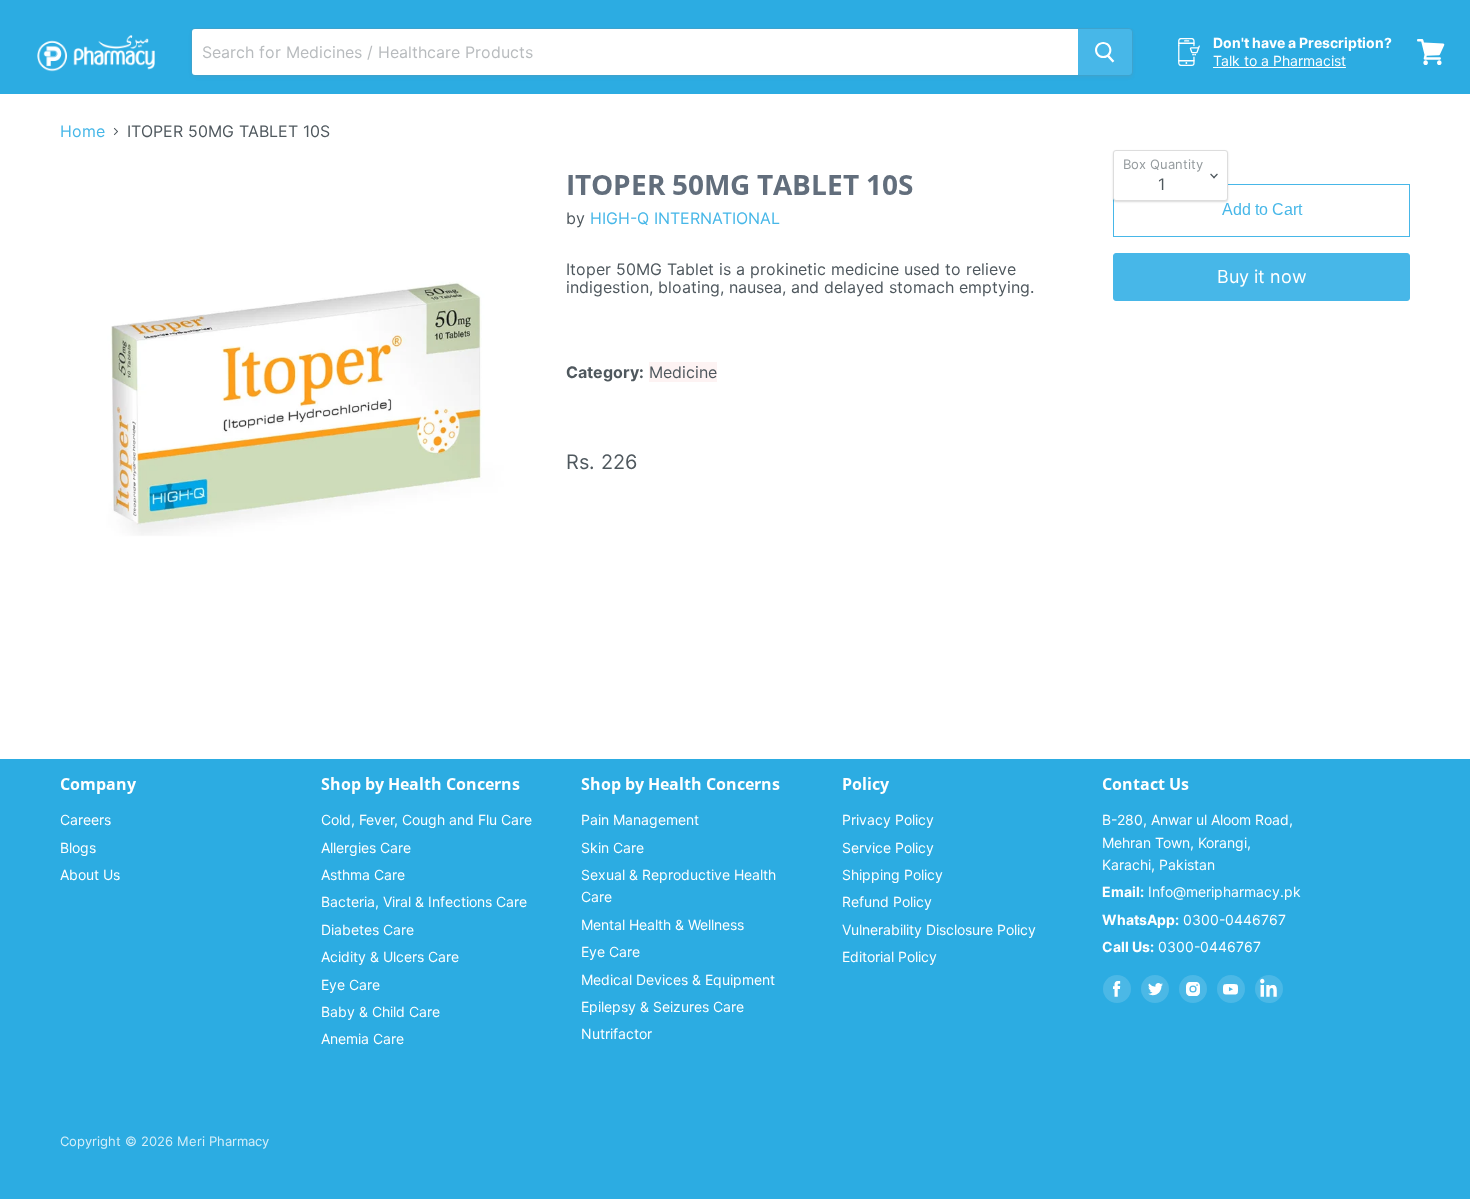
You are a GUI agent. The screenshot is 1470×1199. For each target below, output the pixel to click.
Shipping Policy (892, 874)
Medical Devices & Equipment (678, 979)
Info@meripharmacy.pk (1201, 891)
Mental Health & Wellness (662, 924)
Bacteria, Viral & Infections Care (424, 901)
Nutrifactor (616, 1033)
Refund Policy (887, 901)
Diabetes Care (367, 929)
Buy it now (1262, 276)
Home (82, 131)
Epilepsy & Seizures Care (662, 1006)
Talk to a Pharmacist (1279, 60)
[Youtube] (1231, 989)
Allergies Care (366, 847)
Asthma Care (363, 874)
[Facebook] (1117, 989)
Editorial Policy (889, 956)
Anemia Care (362, 1038)
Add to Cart (1262, 209)
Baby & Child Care (380, 1011)
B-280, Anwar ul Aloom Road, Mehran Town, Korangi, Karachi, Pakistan (1197, 842)
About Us (90, 874)
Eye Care (350, 984)
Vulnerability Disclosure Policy (939, 929)
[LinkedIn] (1269, 989)
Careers (85, 819)
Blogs (78, 847)
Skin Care (612, 847)
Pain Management (640, 819)
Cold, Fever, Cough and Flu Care (426, 819)
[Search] (1105, 52)
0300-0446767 (1194, 919)
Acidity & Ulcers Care (390, 956)
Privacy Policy (888, 819)
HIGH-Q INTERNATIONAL (685, 218)
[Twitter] (1155, 989)
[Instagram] (1193, 989)
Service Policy (888, 847)
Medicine (683, 372)
